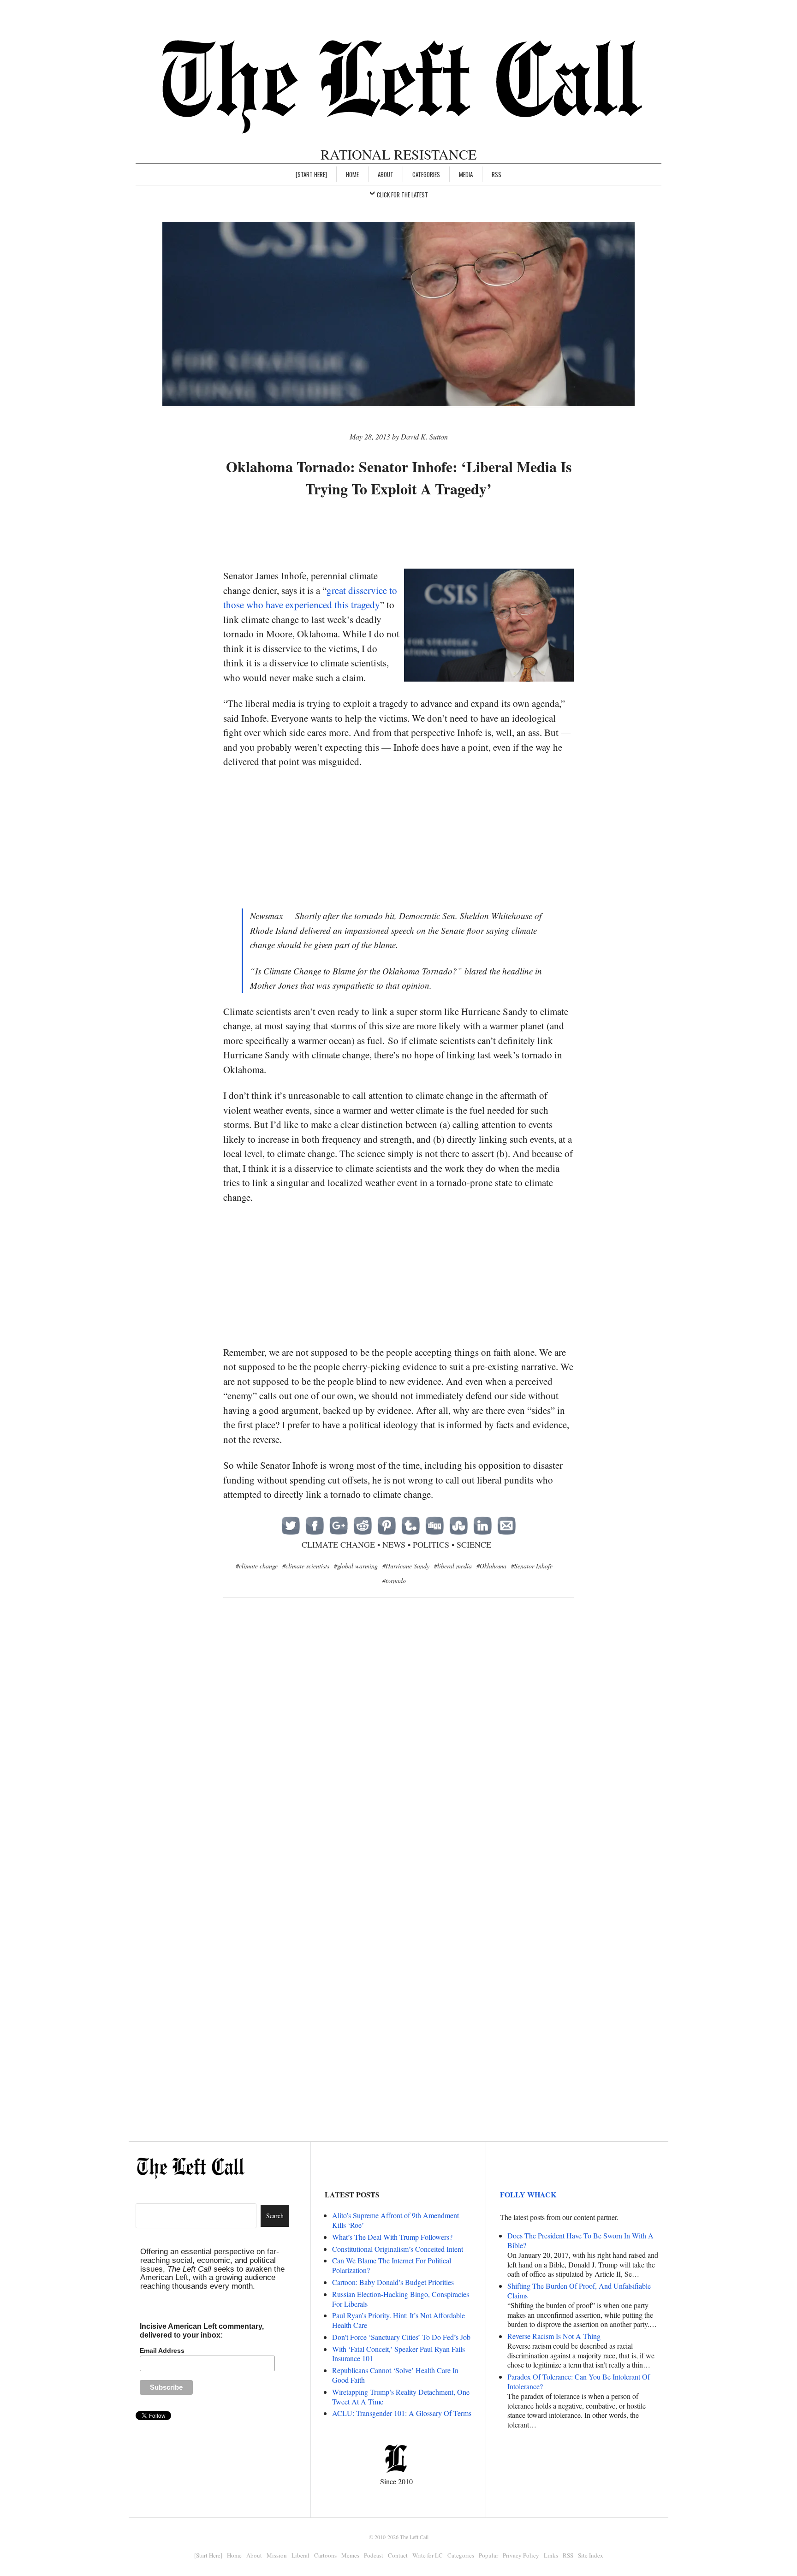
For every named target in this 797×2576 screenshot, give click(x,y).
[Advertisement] (398, 534)
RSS (497, 174)
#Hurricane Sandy (406, 1566)
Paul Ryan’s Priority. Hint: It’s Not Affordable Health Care (398, 2320)
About (386, 174)
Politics (431, 1544)
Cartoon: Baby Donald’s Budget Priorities (393, 2282)
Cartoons (325, 2555)
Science (474, 1544)
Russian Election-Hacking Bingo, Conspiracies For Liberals (401, 2299)
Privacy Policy (521, 2555)
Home (352, 174)
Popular (488, 2555)
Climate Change (338, 1544)
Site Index (591, 2555)
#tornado (394, 1581)
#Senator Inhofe (532, 1566)
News (394, 1544)
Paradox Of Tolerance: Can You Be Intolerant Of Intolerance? (579, 2381)
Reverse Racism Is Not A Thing (554, 2336)
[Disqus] (398, 1755)
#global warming (356, 1566)
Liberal (300, 2555)
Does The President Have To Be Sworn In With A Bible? (580, 2240)
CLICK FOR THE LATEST (402, 195)
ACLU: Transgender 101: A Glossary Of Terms (402, 2413)
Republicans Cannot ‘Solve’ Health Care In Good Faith (395, 2375)
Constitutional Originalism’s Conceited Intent (398, 2249)
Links (551, 2555)
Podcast (374, 2555)
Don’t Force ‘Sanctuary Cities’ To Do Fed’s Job (401, 2337)
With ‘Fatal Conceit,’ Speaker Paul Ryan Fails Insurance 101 (398, 2354)
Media (466, 174)
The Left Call (414, 2537)
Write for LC (428, 2555)
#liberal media (453, 1566)
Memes (350, 2555)
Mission (277, 2555)
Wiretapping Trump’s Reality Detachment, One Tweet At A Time (401, 2397)
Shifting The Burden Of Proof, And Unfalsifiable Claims (579, 2291)
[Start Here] (311, 174)
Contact (398, 2555)
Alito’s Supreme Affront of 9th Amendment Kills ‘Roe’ (396, 2220)
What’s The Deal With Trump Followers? (392, 2237)
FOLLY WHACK (528, 2194)
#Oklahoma (491, 1566)
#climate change (257, 1566)
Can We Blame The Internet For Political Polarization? (392, 2265)
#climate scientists (306, 1566)
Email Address (162, 2350)
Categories (426, 174)
